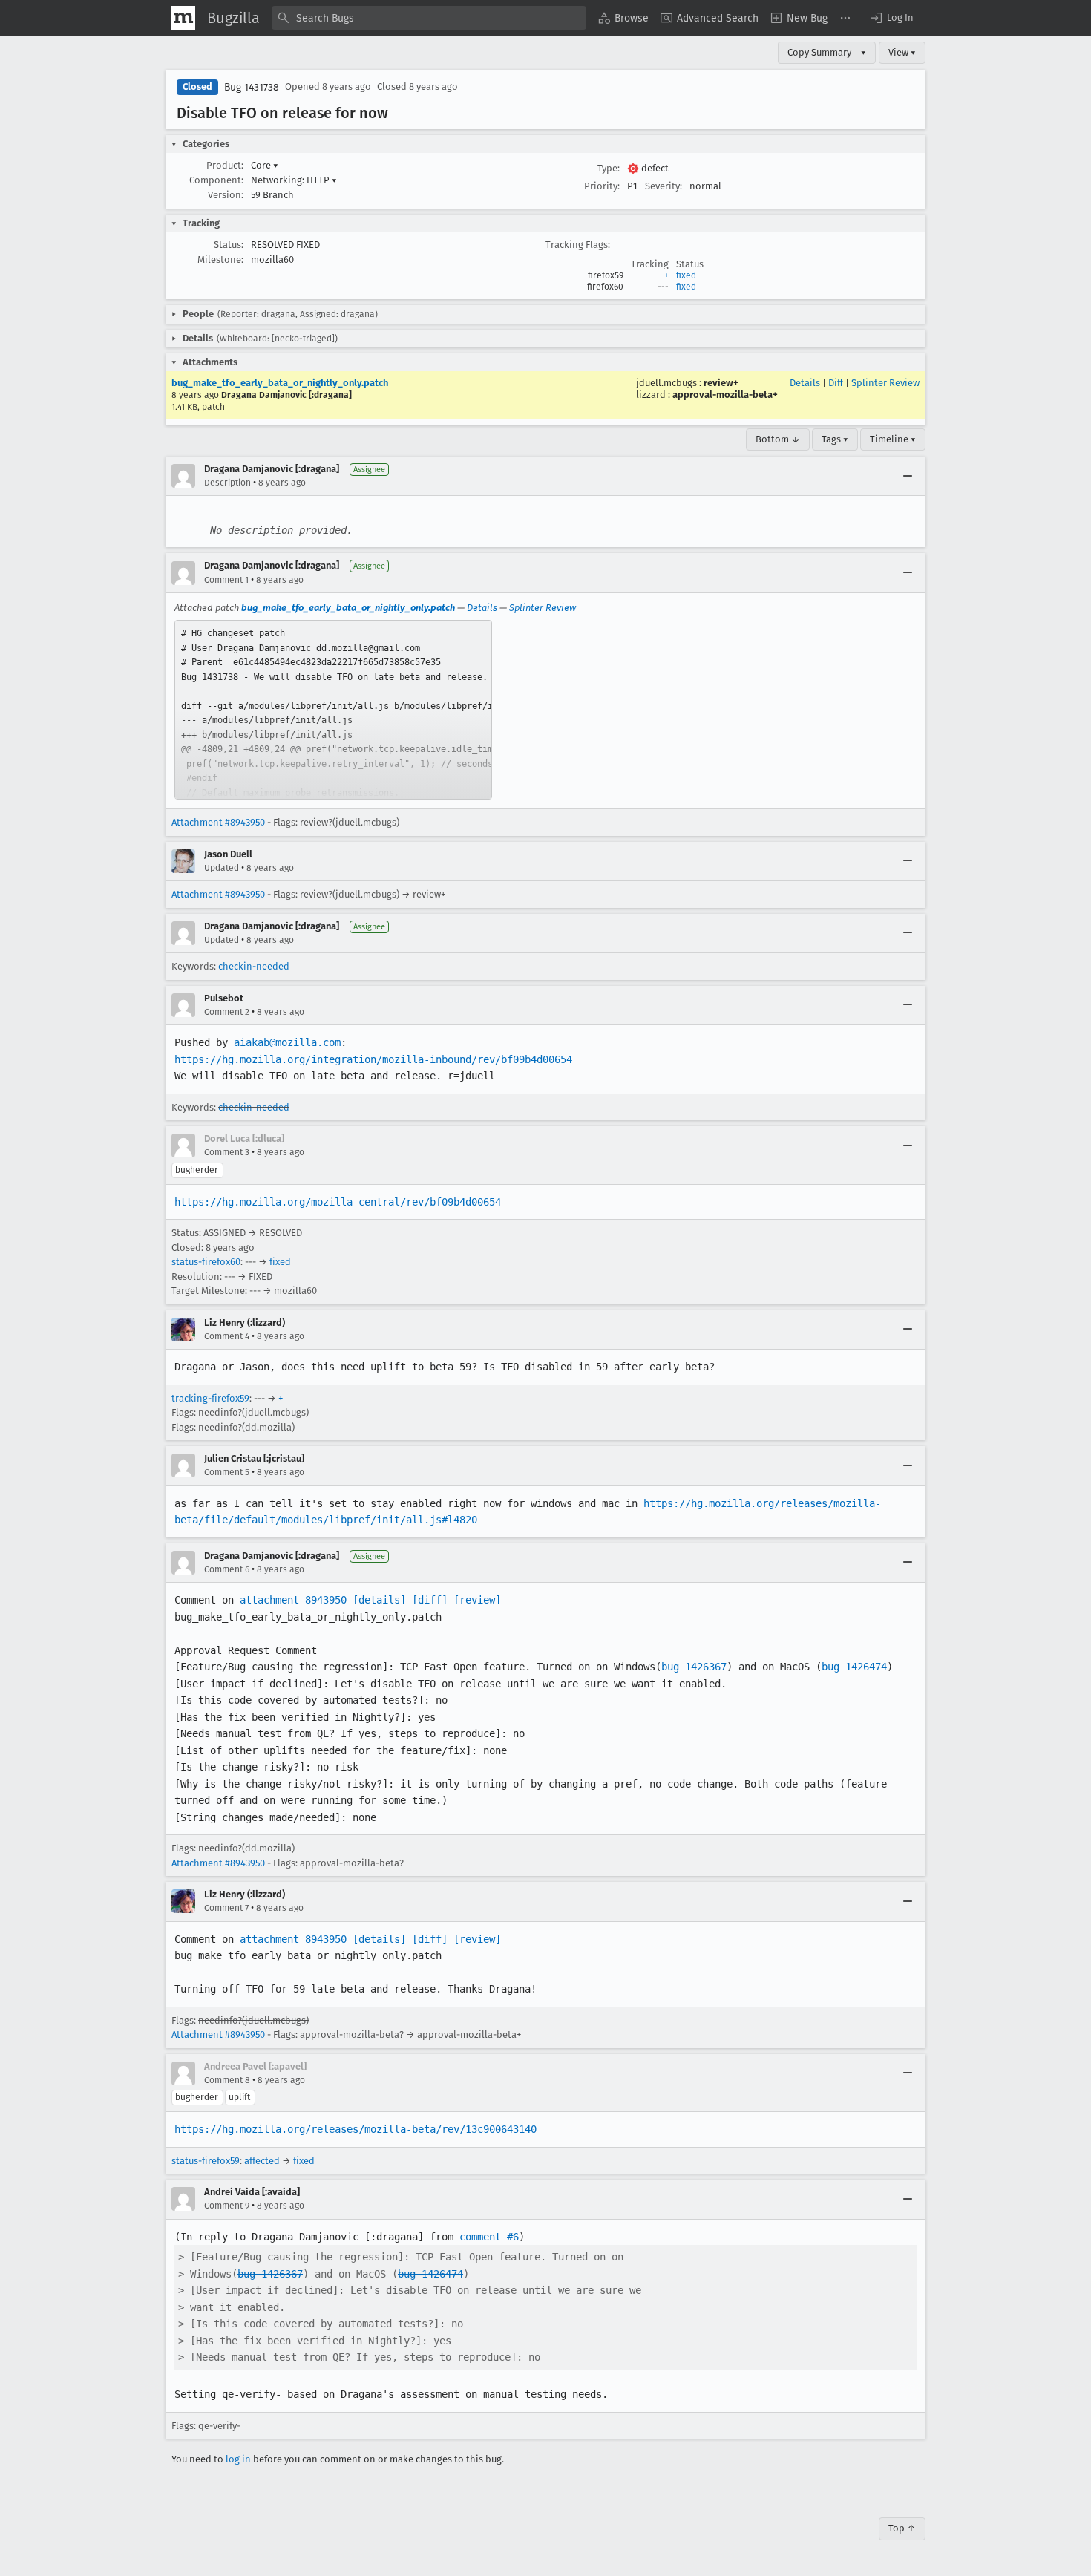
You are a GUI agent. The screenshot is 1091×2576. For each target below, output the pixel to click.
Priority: (602, 186)
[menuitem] (623, 18)
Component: (216, 180)
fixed (686, 275)
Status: (229, 245)
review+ (721, 383)
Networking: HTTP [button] (294, 180)
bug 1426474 (854, 1667)
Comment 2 (227, 1012)
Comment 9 (227, 2206)
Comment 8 (227, 2080)
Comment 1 (226, 580)
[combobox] (429, 18)
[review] (477, 1600)
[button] (891, 18)
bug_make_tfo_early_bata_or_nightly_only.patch (280, 383)
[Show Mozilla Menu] (183, 18)
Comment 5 (227, 1472)
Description (227, 483)
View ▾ (902, 52)
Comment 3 (227, 1152)
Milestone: (220, 259)
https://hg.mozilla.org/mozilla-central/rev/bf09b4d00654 (338, 1202)
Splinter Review (885, 383)
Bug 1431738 (252, 87)
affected (262, 2161)
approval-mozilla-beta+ (725, 395)
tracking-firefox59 (210, 1398)
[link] (333, 710)
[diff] (430, 1600)
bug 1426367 (694, 1667)
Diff (836, 383)
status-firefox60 (206, 1262)
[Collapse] (908, 476)
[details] (379, 1600)
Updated (222, 868)
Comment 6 (227, 1569)
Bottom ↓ (778, 439)
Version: (226, 195)
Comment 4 (227, 1336)
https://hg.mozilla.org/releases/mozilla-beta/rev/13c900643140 (356, 2129)
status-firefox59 (206, 2161)
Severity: (664, 186)
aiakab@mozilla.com (287, 1042)
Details (805, 383)
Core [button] (265, 165)
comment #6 (489, 2237)
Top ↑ (902, 2528)
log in (238, 2459)
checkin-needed (254, 966)
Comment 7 (226, 1908)
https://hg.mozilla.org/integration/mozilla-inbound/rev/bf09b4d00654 (373, 1059)
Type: (609, 168)
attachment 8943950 (293, 1600)
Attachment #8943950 (218, 822)
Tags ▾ (835, 439)
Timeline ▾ (893, 439)
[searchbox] (429, 18)
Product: (225, 165)
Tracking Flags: (578, 245)
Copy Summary (819, 52)
